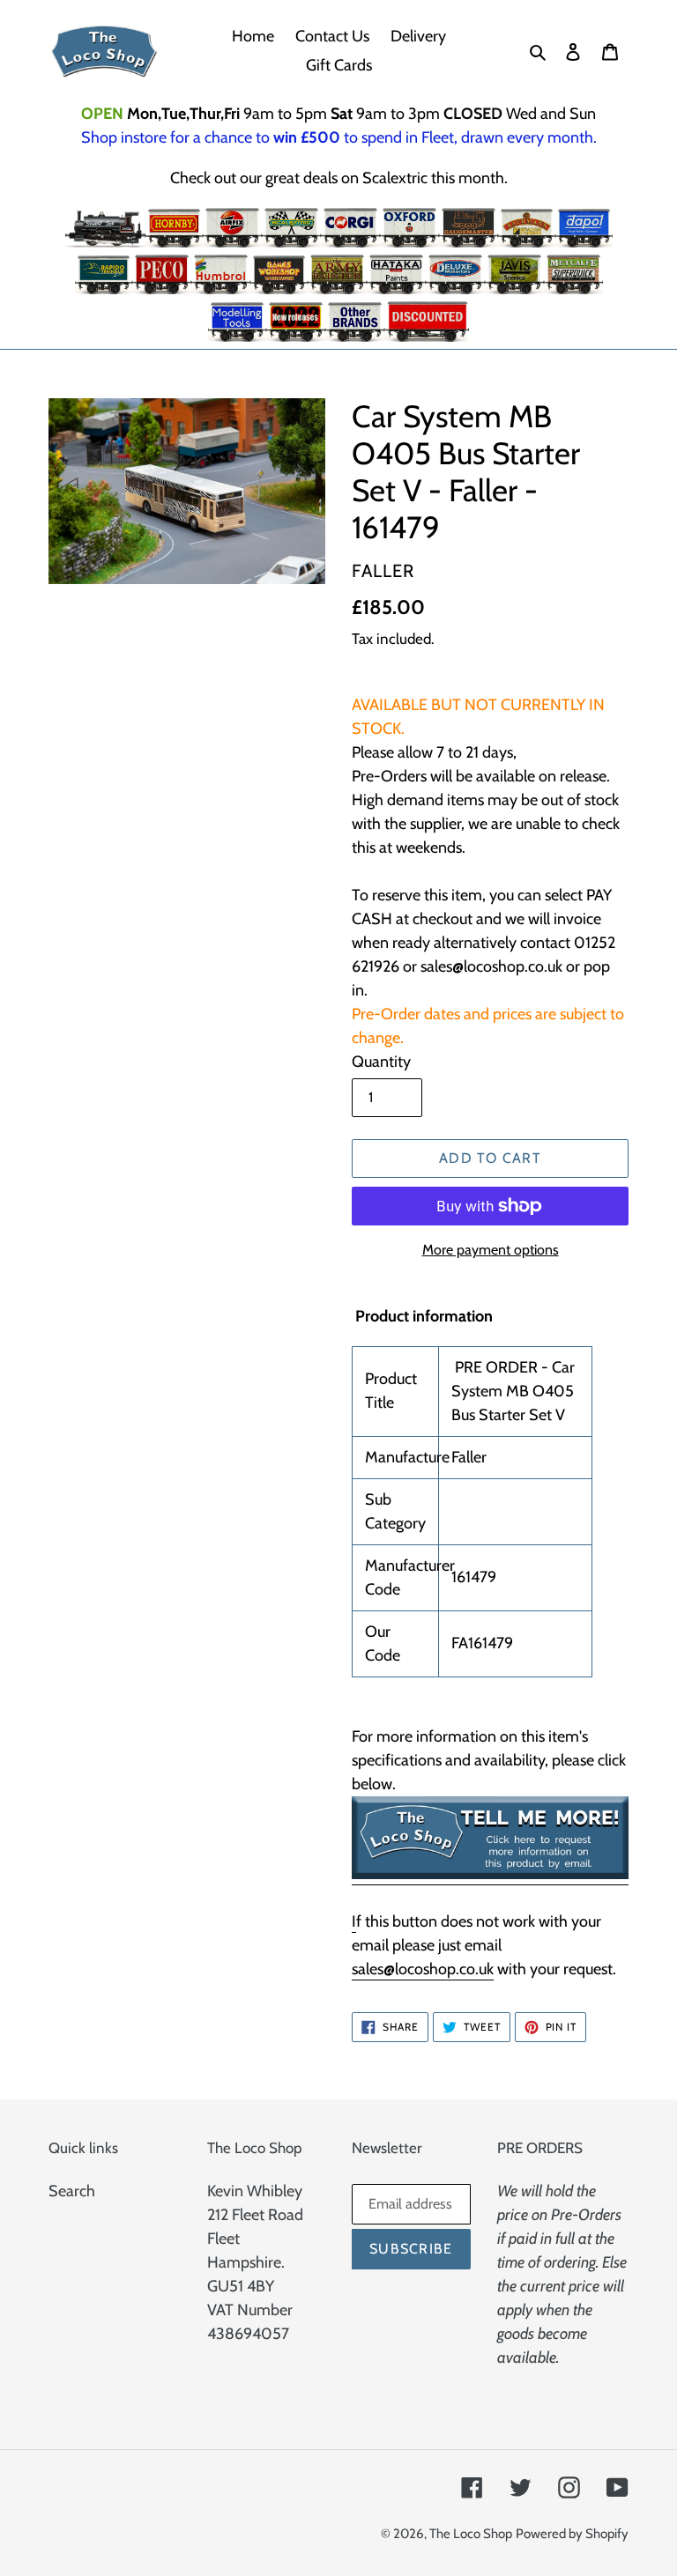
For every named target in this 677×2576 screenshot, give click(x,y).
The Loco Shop (471, 2534)
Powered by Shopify (572, 2534)
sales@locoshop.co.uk (423, 1969)
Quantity (381, 1062)
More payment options (491, 1250)
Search (72, 2191)
